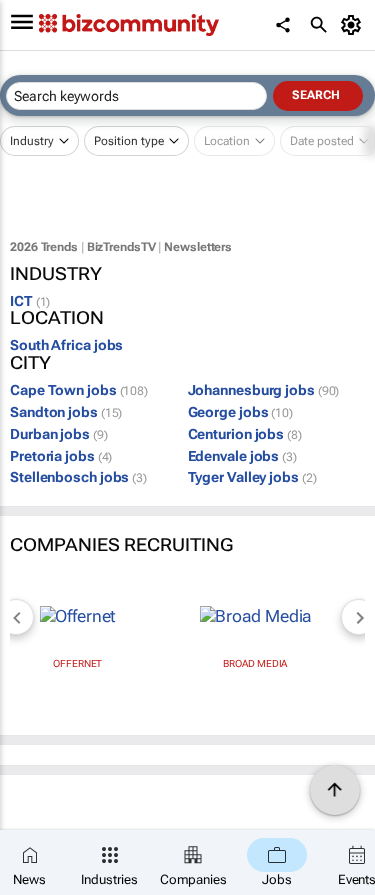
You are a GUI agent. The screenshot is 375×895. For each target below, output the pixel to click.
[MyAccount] (354, 25)
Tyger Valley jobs (252, 477)
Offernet (77, 663)
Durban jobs (59, 434)
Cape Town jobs (79, 390)
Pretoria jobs (61, 456)
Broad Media (255, 663)
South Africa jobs (66, 345)
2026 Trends (44, 247)
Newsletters (198, 247)
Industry (32, 141)
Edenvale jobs (242, 456)
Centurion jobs (245, 434)
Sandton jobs (66, 412)
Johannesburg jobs (264, 390)
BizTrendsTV (121, 247)
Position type (129, 141)
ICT (30, 301)
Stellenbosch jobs (78, 477)
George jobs (240, 412)
